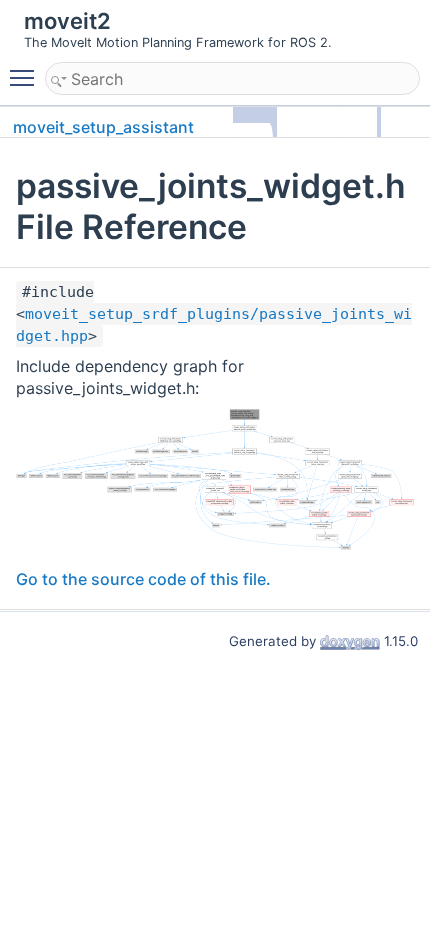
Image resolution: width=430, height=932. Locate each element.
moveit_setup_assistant (103, 127)
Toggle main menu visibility (26, 77)
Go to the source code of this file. (143, 579)
